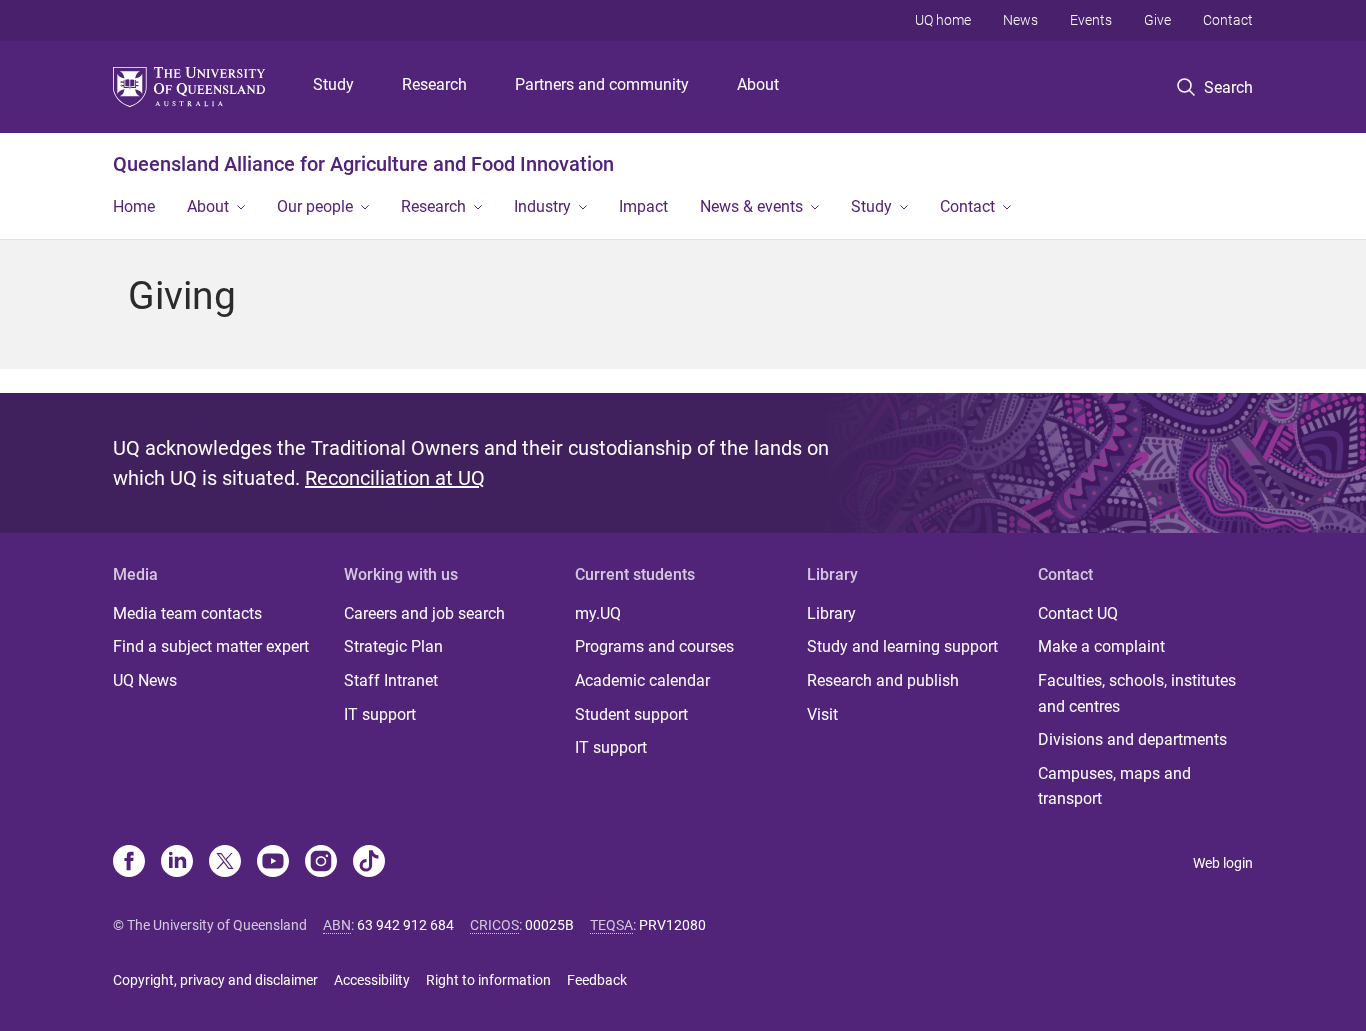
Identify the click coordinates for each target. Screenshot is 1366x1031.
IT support (380, 714)
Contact (1228, 20)
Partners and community (602, 84)
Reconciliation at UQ (395, 478)
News (1020, 20)
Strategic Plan (393, 646)
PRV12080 (672, 925)
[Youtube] (273, 863)
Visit (822, 714)
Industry (542, 206)
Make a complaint (1101, 646)
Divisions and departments (1132, 739)
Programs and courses (654, 646)
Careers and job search (424, 613)
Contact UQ (1078, 613)
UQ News (145, 680)
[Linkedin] (177, 863)
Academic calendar (642, 680)
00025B (549, 925)
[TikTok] (369, 863)
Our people (315, 206)
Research (434, 84)
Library (831, 613)
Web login (1223, 863)
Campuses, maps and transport (1114, 786)
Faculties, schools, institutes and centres (1137, 693)
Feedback (597, 980)
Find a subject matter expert (211, 646)
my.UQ (598, 613)
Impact (643, 206)
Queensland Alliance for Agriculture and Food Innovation (363, 164)
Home (134, 206)
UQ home (943, 20)
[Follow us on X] (225, 863)
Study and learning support (902, 646)
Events (1091, 20)
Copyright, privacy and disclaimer (215, 980)
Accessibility (372, 980)
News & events (751, 206)
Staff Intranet (391, 680)
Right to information (488, 980)
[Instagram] (321, 863)
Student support (631, 714)
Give (1157, 20)
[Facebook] (129, 863)
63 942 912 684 (405, 925)
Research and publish (883, 680)
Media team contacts (187, 613)
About (758, 84)
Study (333, 84)
